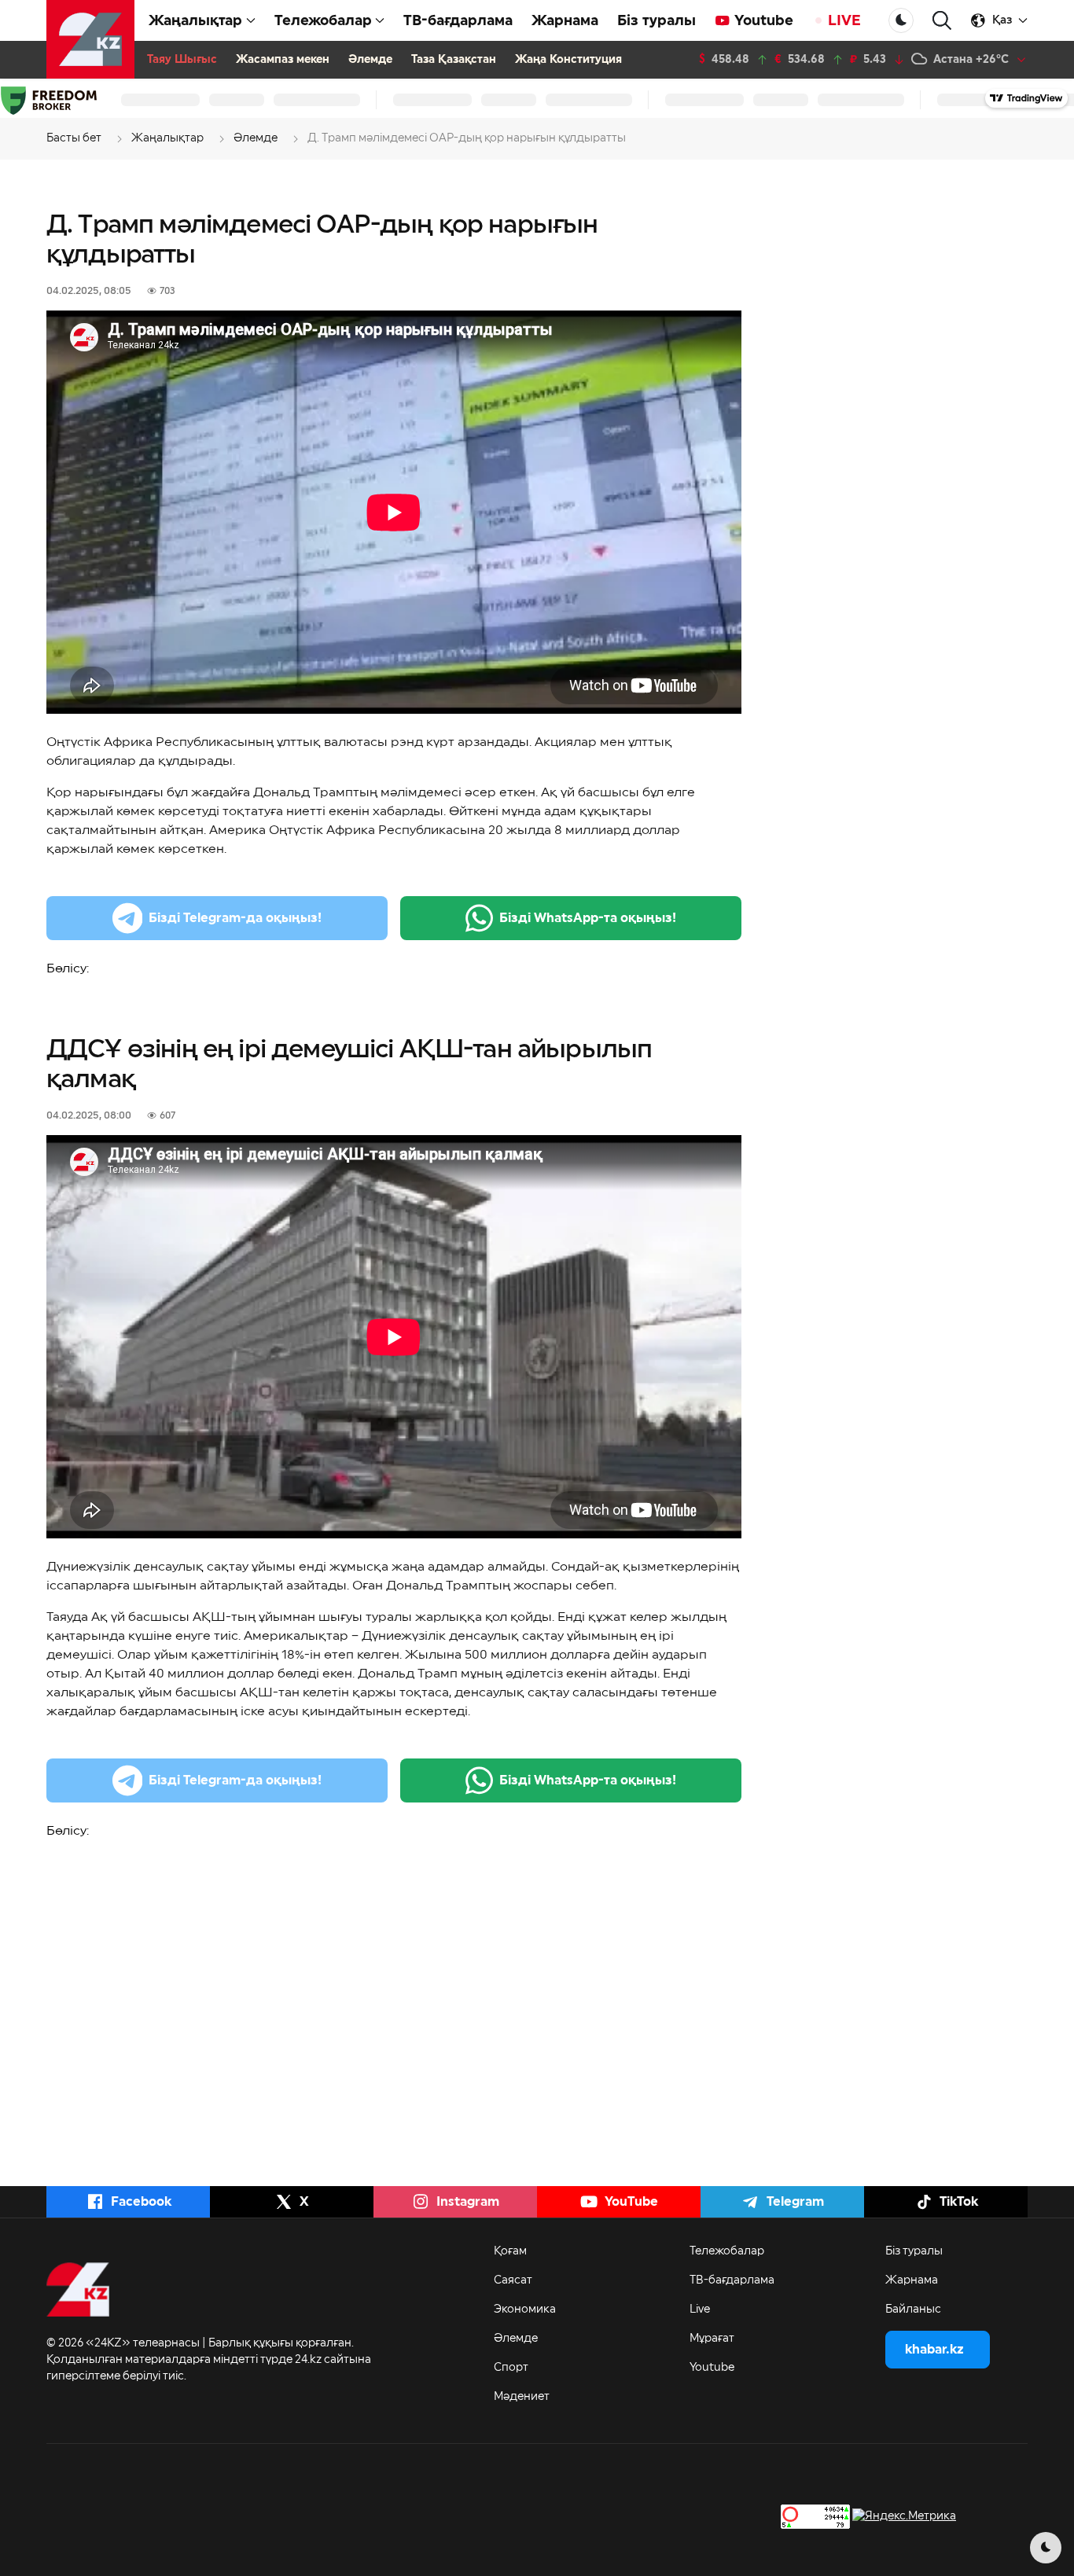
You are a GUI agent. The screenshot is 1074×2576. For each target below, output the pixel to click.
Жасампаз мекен (283, 60)
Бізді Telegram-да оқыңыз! (235, 918)
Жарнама (565, 20)
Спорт (511, 2368)
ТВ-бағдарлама (458, 20)
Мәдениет (522, 2397)
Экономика (525, 2310)
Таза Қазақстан (454, 60)
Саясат (513, 2280)
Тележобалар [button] (323, 20)
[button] (942, 21)
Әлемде (370, 60)
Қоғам (510, 2251)
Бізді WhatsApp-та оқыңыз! (588, 918)
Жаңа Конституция (568, 60)
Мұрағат (712, 2339)
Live (700, 2310)
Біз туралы (657, 20)
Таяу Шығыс (182, 60)
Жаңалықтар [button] (195, 20)
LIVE (844, 20)
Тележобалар (727, 2251)
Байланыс (913, 2310)
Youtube (764, 20)
